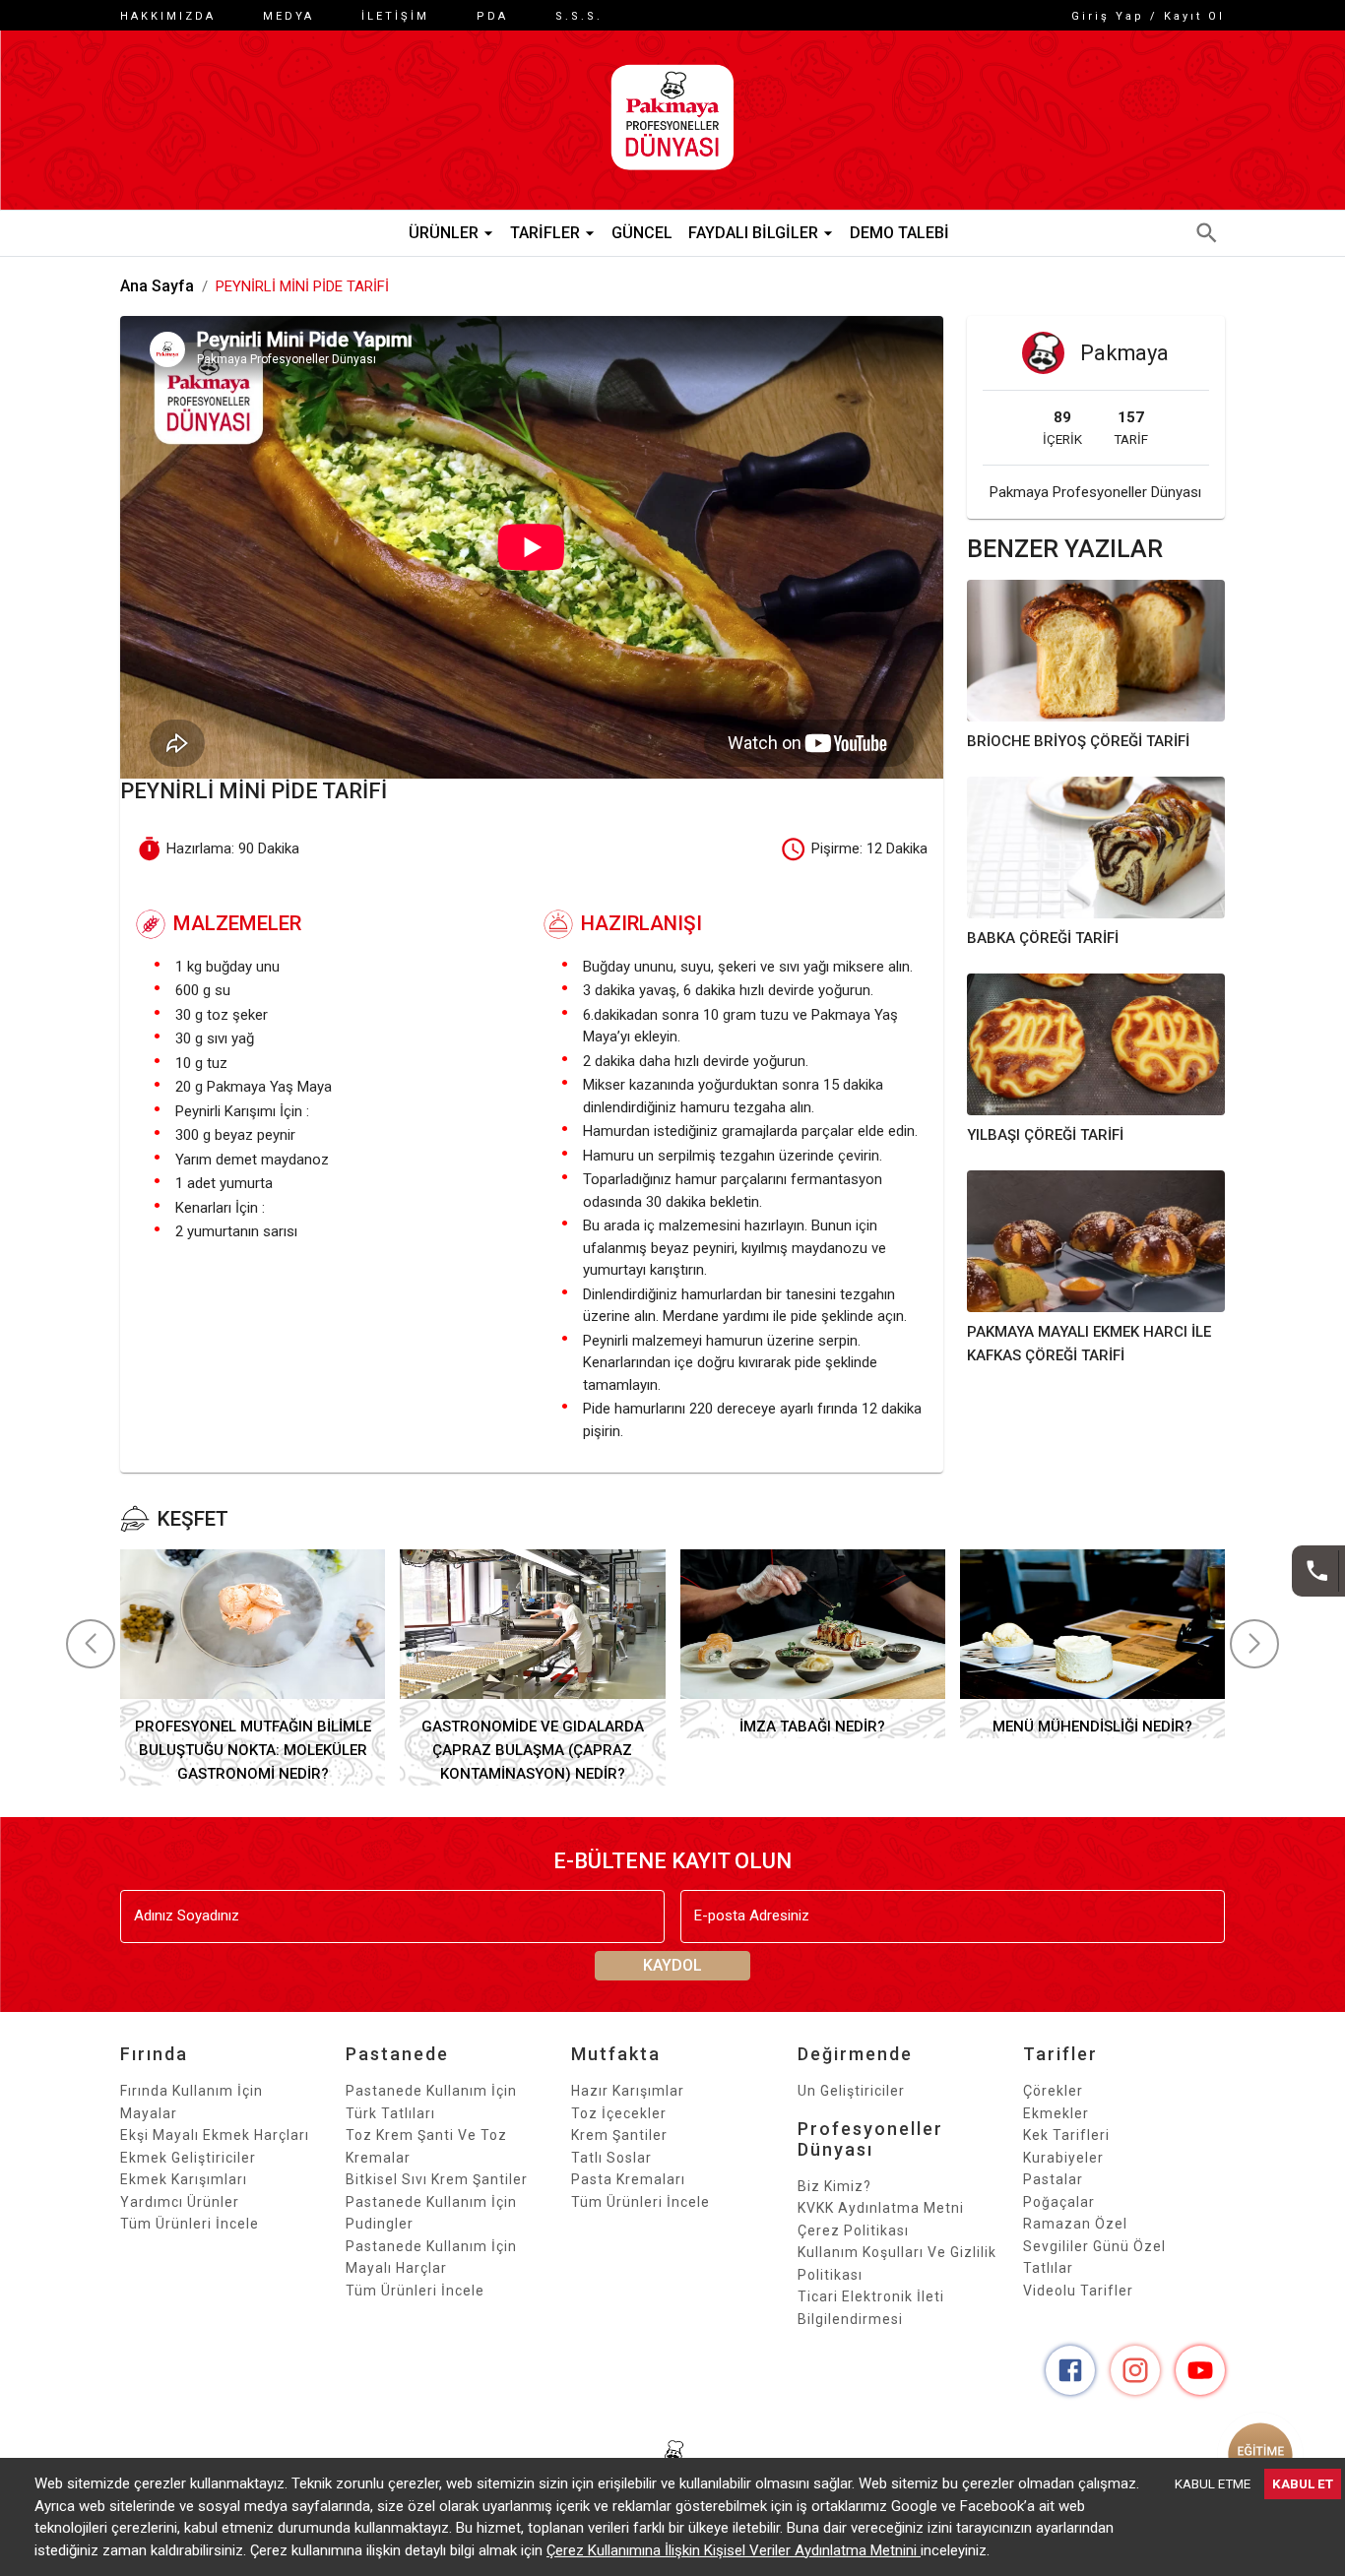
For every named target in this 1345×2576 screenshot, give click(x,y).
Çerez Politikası (853, 2230)
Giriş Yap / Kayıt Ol (1148, 16)
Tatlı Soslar (611, 2158)
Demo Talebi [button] (899, 233)
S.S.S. (579, 16)
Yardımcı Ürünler (180, 2202)
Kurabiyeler (1063, 2158)
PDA (492, 16)
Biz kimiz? (834, 2186)
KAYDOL (672, 1965)
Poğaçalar (1059, 2202)
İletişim (395, 16)
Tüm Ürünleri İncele (190, 2224)
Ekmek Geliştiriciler (188, 2158)
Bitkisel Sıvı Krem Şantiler (437, 2179)
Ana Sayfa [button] (157, 286)
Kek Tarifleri (1066, 2135)
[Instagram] (1135, 2370)
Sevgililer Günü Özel (1094, 2246)
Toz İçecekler (619, 2113)
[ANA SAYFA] (672, 121)
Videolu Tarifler (1078, 2291)
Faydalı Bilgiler (753, 233)
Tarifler (545, 233)
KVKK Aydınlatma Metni (881, 2208)
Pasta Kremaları (628, 2179)
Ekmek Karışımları (184, 2179)
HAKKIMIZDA (168, 16)
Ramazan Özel (1075, 2224)
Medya (288, 16)
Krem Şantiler (619, 2135)
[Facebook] (1070, 2370)
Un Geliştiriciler (851, 2091)
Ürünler (444, 233)
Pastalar (1053, 2179)
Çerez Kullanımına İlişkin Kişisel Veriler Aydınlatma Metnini (734, 2550)
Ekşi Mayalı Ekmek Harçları (215, 2135)
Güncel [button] (642, 233)
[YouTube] (1200, 2370)
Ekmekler (1056, 2113)
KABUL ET (1303, 2484)
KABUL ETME (1213, 2484)
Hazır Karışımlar (628, 2091)
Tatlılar (1048, 2268)
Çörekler (1053, 2091)
